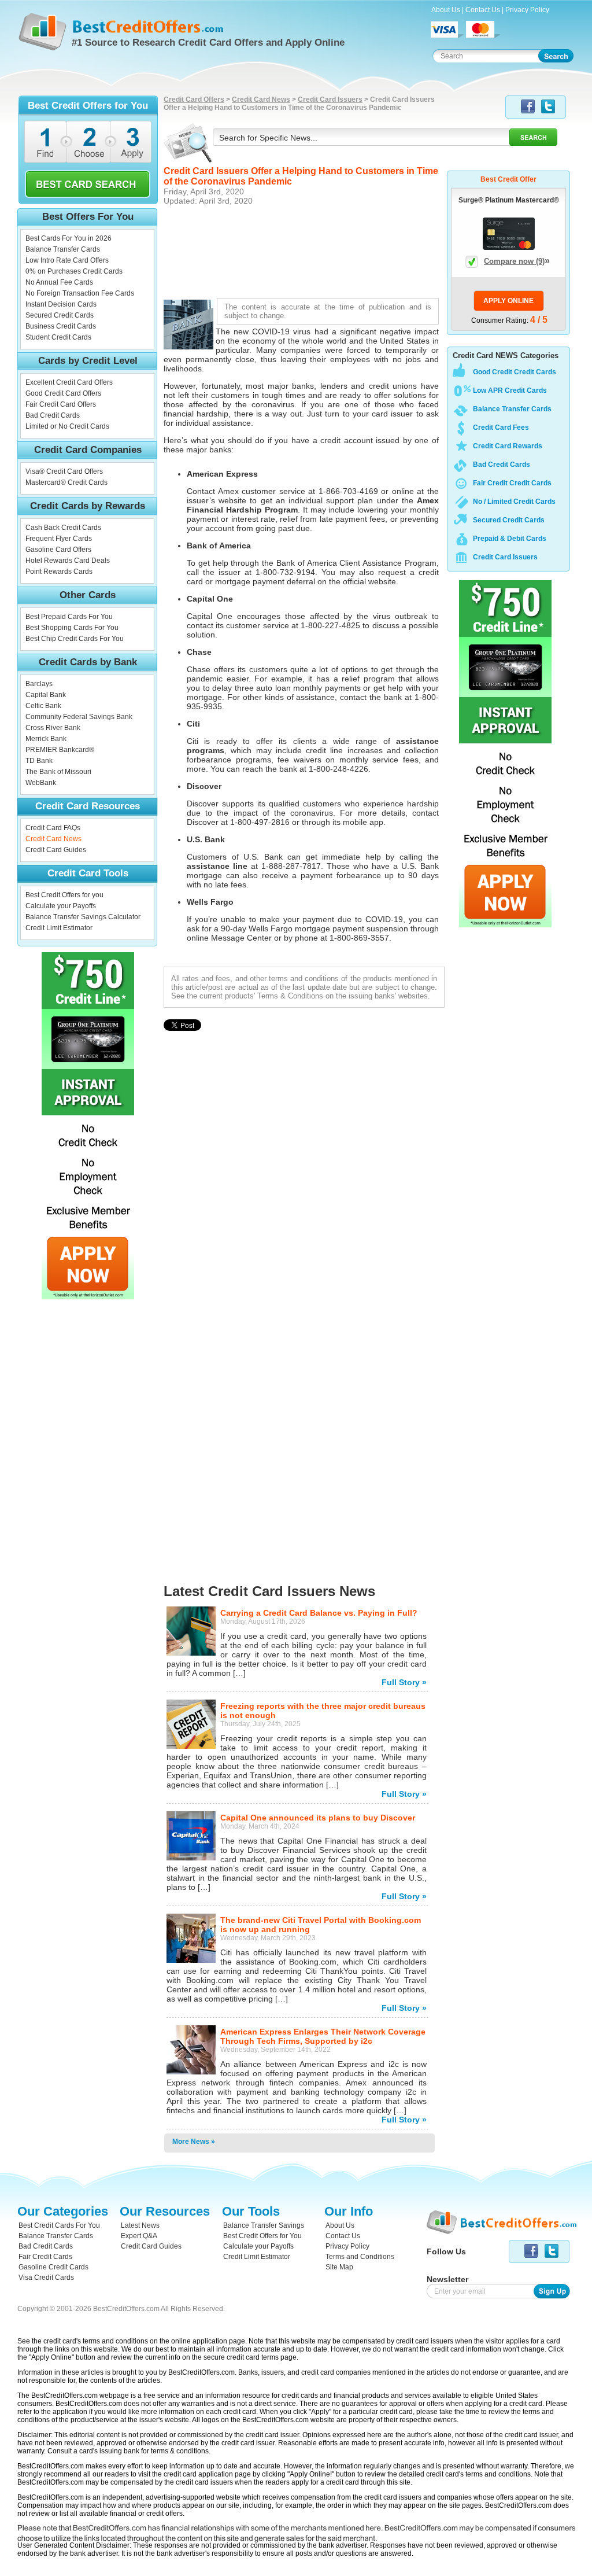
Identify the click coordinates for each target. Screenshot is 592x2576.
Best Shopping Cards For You (72, 628)
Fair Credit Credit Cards (512, 483)
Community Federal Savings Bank (79, 717)
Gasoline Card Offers (58, 550)
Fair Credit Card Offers (61, 404)
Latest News (140, 2225)
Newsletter (447, 2279)
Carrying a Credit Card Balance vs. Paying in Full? (319, 1613)
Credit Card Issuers (330, 99)
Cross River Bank (53, 728)
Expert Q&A (139, 2236)
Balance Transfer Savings (264, 2225)
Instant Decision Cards (61, 304)
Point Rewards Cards (59, 572)
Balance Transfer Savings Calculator (83, 917)
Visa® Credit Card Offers (64, 471)
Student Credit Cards (58, 337)
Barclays (39, 684)
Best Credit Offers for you (64, 895)
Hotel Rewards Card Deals (68, 561)
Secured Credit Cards (60, 315)
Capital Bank (46, 695)
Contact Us (483, 10)
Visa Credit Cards (46, 2278)
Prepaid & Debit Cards (510, 539)
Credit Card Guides (56, 850)
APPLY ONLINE (508, 301)
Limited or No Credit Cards (67, 426)
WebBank (41, 783)
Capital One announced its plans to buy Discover (318, 1818)
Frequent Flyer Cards (59, 539)
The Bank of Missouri (58, 772)
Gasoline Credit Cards (53, 2267)
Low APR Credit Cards (510, 390)
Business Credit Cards (61, 326)
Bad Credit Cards (53, 415)
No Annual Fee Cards (59, 282)
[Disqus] (304, 1265)
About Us (446, 10)
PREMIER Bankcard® (60, 750)
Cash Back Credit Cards (63, 528)
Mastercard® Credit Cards (66, 482)
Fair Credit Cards (45, 2257)
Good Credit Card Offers (63, 393)
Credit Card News (53, 839)
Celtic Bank (43, 706)
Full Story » (404, 1682)
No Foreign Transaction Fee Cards (80, 293)
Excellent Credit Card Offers (69, 382)
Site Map (339, 2267)
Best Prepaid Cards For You (69, 617)
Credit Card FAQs (53, 828)
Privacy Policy (527, 10)
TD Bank (39, 761)
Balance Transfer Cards (63, 249)
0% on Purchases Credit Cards (74, 271)
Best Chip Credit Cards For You (75, 639)
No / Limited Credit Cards (514, 502)
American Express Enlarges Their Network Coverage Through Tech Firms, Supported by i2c (323, 2036)
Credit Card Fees (501, 428)
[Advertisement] (304, 250)
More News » (194, 2142)
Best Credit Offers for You (262, 2236)
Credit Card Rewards (508, 446)
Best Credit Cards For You (59, 2225)
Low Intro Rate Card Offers (67, 260)
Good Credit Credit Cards (515, 372)
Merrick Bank (46, 739)
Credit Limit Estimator (59, 928)
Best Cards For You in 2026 (69, 238)
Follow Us (446, 2251)
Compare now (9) (517, 261)
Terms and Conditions (360, 2257)
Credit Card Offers (194, 99)
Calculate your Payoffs (61, 906)
